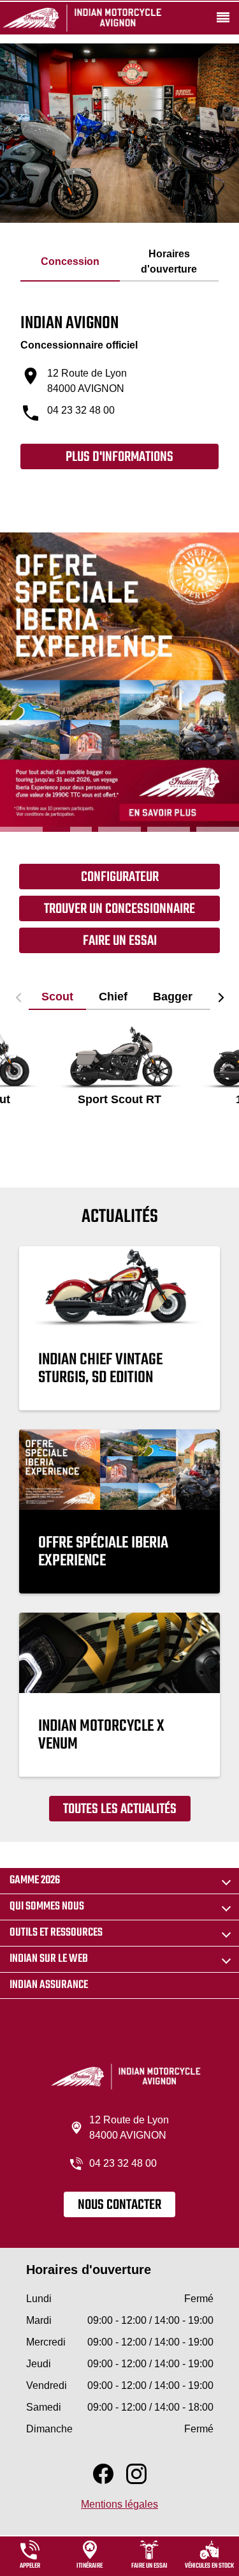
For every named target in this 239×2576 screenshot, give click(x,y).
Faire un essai (120, 941)
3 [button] (119, 829)
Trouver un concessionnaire (119, 909)
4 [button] (169, 829)
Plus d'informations (119, 457)
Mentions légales (119, 2504)
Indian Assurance (49, 1985)
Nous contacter (119, 2205)
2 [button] (70, 829)
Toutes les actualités (120, 1809)
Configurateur (120, 877)
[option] (119, 682)
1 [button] (21, 829)
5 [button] (218, 829)
